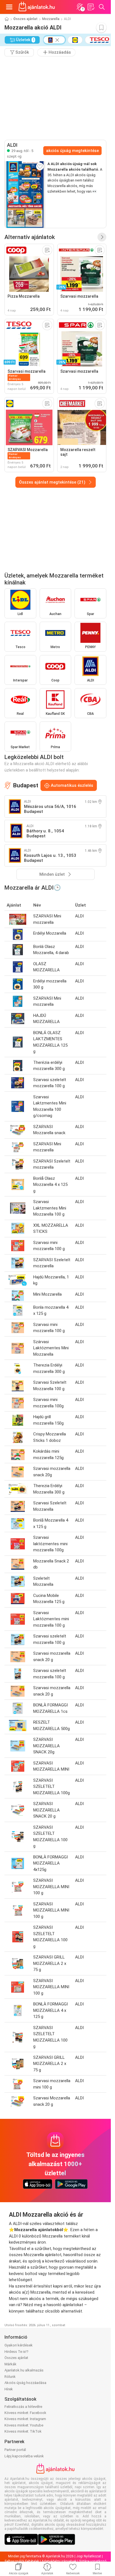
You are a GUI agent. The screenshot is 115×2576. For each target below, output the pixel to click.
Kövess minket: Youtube (24, 2425)
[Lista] (91, 7)
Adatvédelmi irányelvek (59, 2561)
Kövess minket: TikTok (23, 2431)
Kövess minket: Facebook (25, 2413)
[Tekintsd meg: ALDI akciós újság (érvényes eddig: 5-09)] (25, 195)
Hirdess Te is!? (16, 2352)
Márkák (10, 2364)
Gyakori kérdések (19, 2345)
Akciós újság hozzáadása (25, 2383)
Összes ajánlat (26, 19)
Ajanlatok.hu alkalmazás (24, 2370)
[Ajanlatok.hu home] (37, 7)
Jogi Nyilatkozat (89, 2556)
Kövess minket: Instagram (25, 2419)
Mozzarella (51, 19)
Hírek (9, 2389)
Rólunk (10, 2377)
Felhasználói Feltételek (22, 2561)
